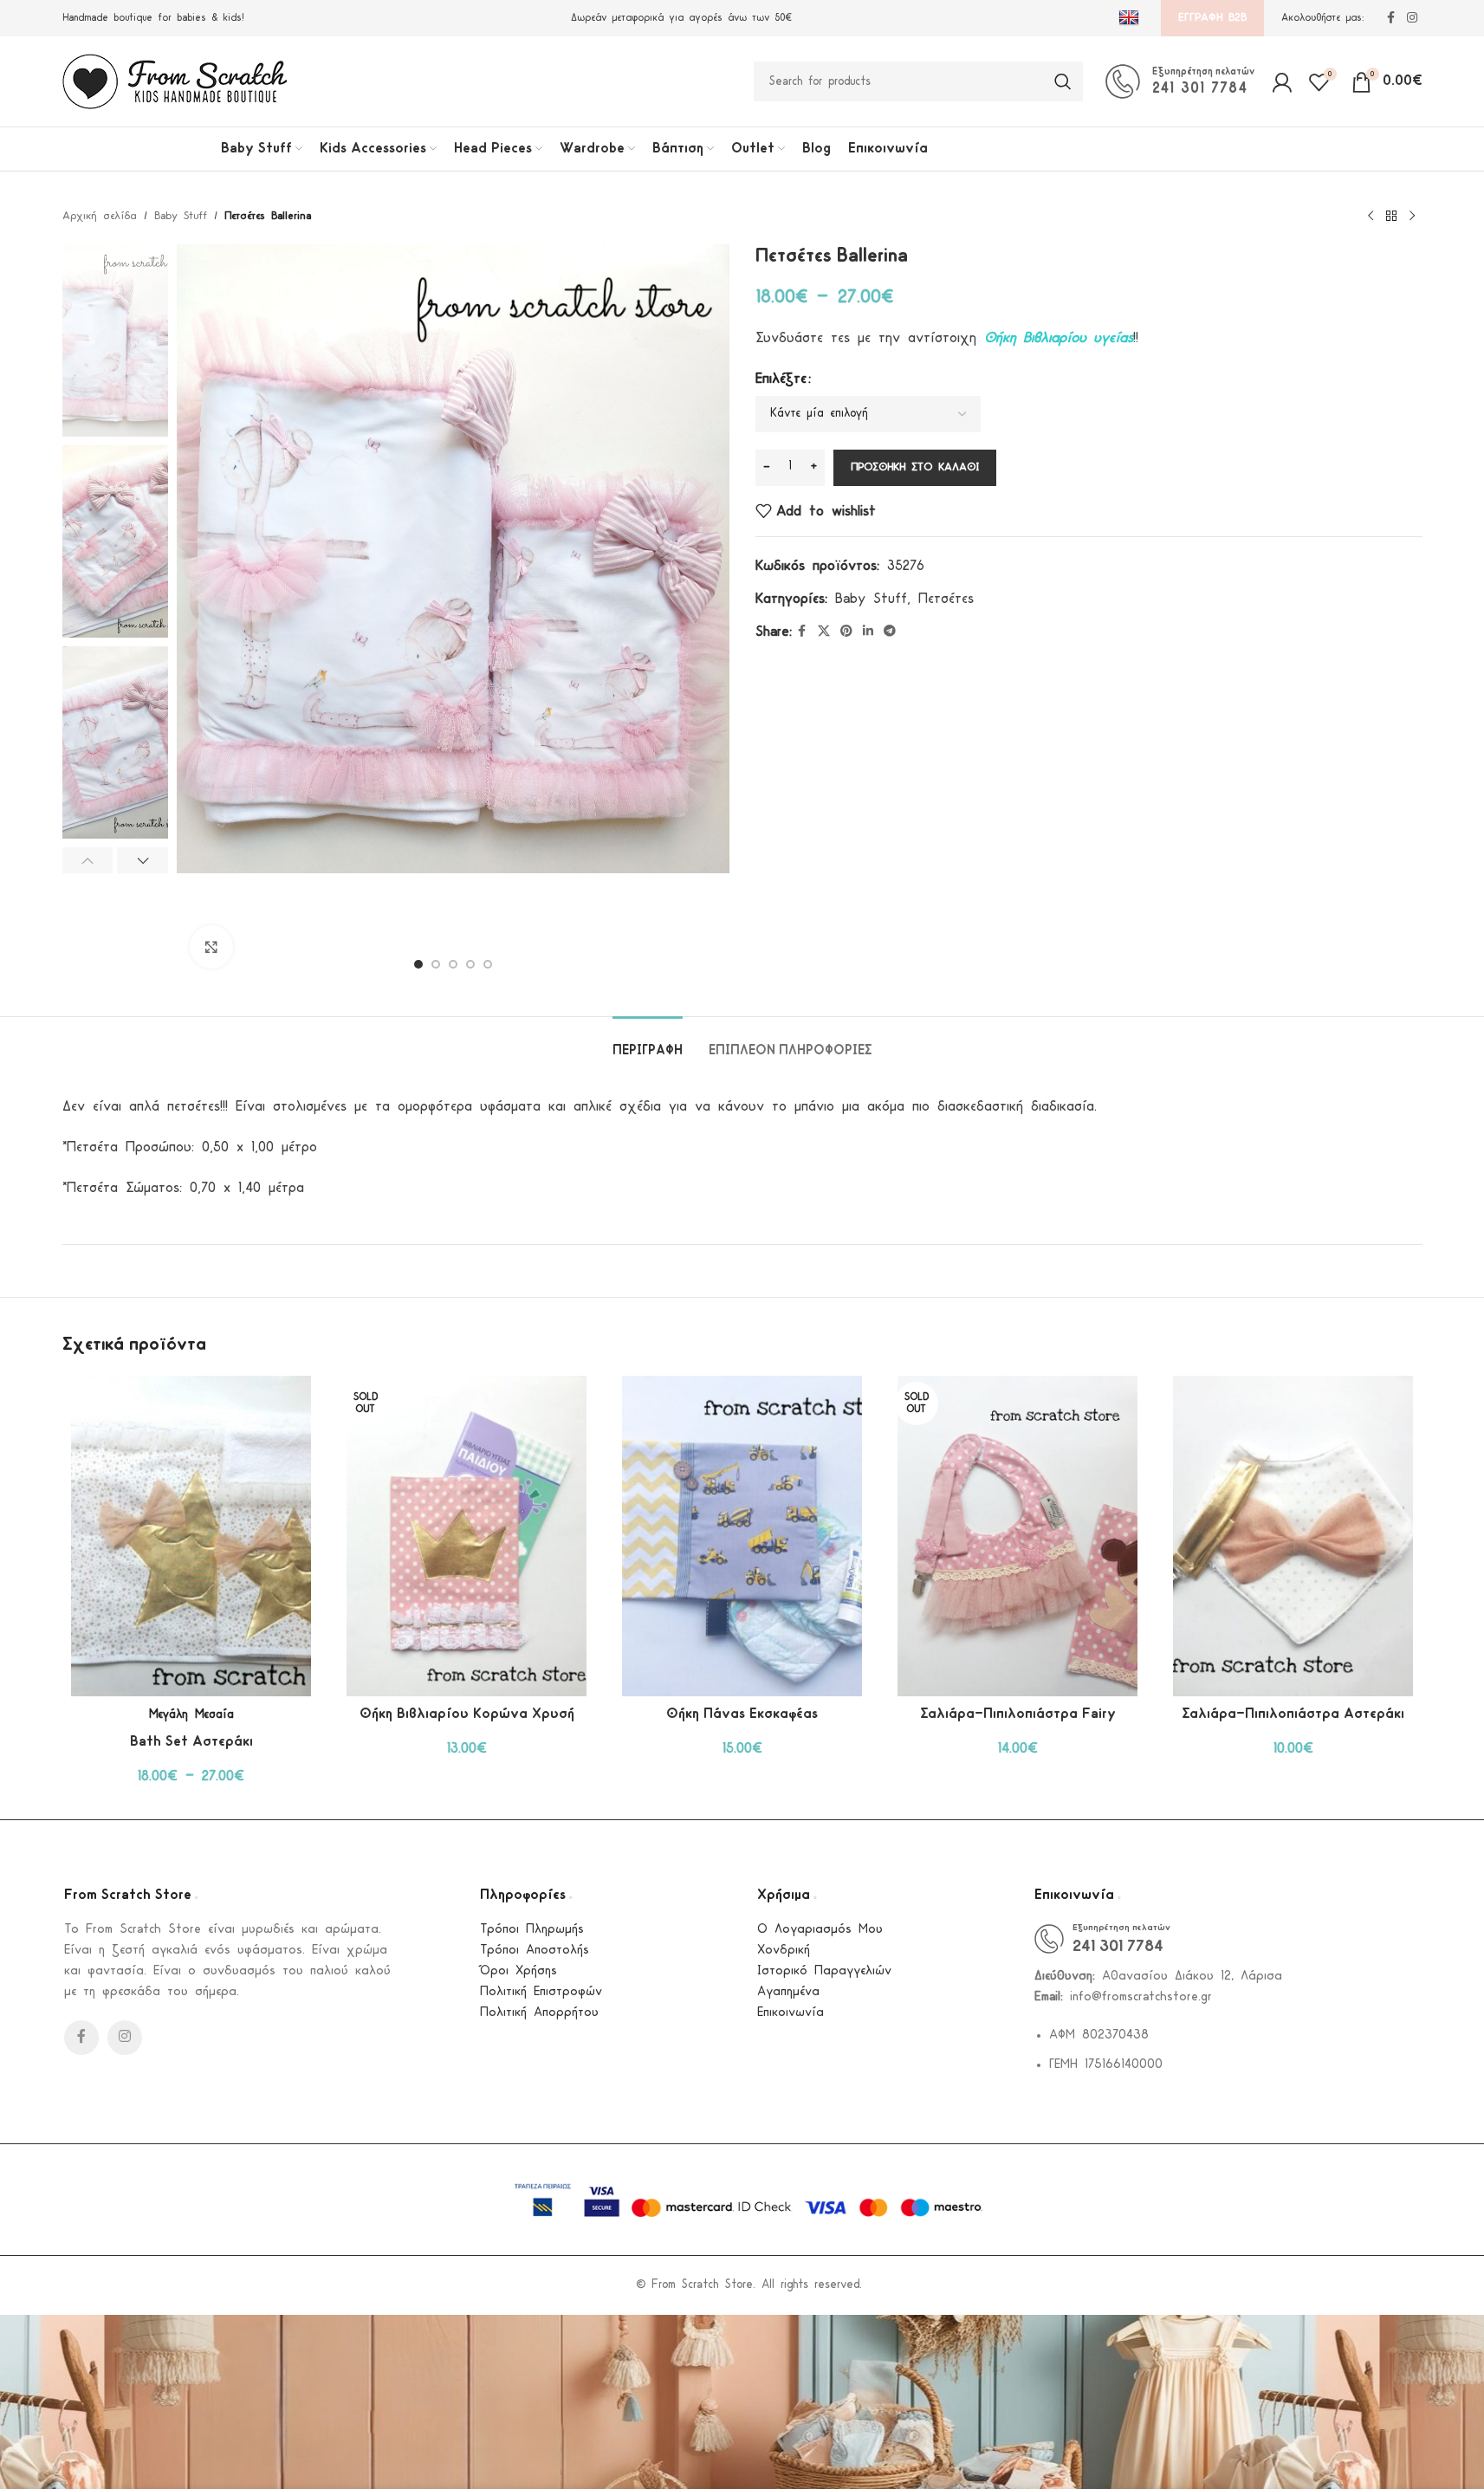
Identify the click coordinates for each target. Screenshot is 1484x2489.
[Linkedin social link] (868, 632)
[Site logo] (175, 81)
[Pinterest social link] (846, 632)
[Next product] (1412, 217)
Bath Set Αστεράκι (191, 1742)
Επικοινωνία (791, 2013)
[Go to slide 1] (418, 964)
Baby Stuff (181, 216)
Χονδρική (784, 1951)
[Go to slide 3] (453, 964)
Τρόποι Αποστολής (535, 1951)
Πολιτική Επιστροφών (541, 1992)
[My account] (1282, 81)
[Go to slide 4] (470, 964)
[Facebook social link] (1391, 19)
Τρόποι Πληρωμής (532, 1930)
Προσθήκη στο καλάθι (915, 467)
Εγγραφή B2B (1212, 18)
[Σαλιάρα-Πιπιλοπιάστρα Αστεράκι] (1293, 1536)
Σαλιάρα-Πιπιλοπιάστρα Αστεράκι (1293, 1714)
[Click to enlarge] (211, 947)
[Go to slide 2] (436, 964)
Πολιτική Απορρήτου (539, 2013)
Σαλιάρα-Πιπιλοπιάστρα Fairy (1018, 1714)
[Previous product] (1371, 217)
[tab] (648, 1043)
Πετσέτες (946, 599)
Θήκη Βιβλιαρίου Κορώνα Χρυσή (467, 1714)
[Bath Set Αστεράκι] (191, 1536)
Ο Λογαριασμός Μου (820, 1930)
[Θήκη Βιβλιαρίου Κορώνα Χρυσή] (467, 1536)
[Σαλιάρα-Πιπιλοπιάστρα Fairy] (1018, 1536)
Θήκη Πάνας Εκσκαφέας (742, 1714)
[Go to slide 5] (488, 964)
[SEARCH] (1063, 81)
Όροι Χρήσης (518, 1971)
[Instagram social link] (1412, 19)
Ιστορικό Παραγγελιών (824, 1971)
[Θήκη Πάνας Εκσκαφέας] (742, 1536)
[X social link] (824, 632)
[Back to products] (1391, 217)
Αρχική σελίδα (100, 216)
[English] (1131, 18)
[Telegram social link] (890, 632)
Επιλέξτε (781, 379)
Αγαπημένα (788, 1992)
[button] (88, 860)
